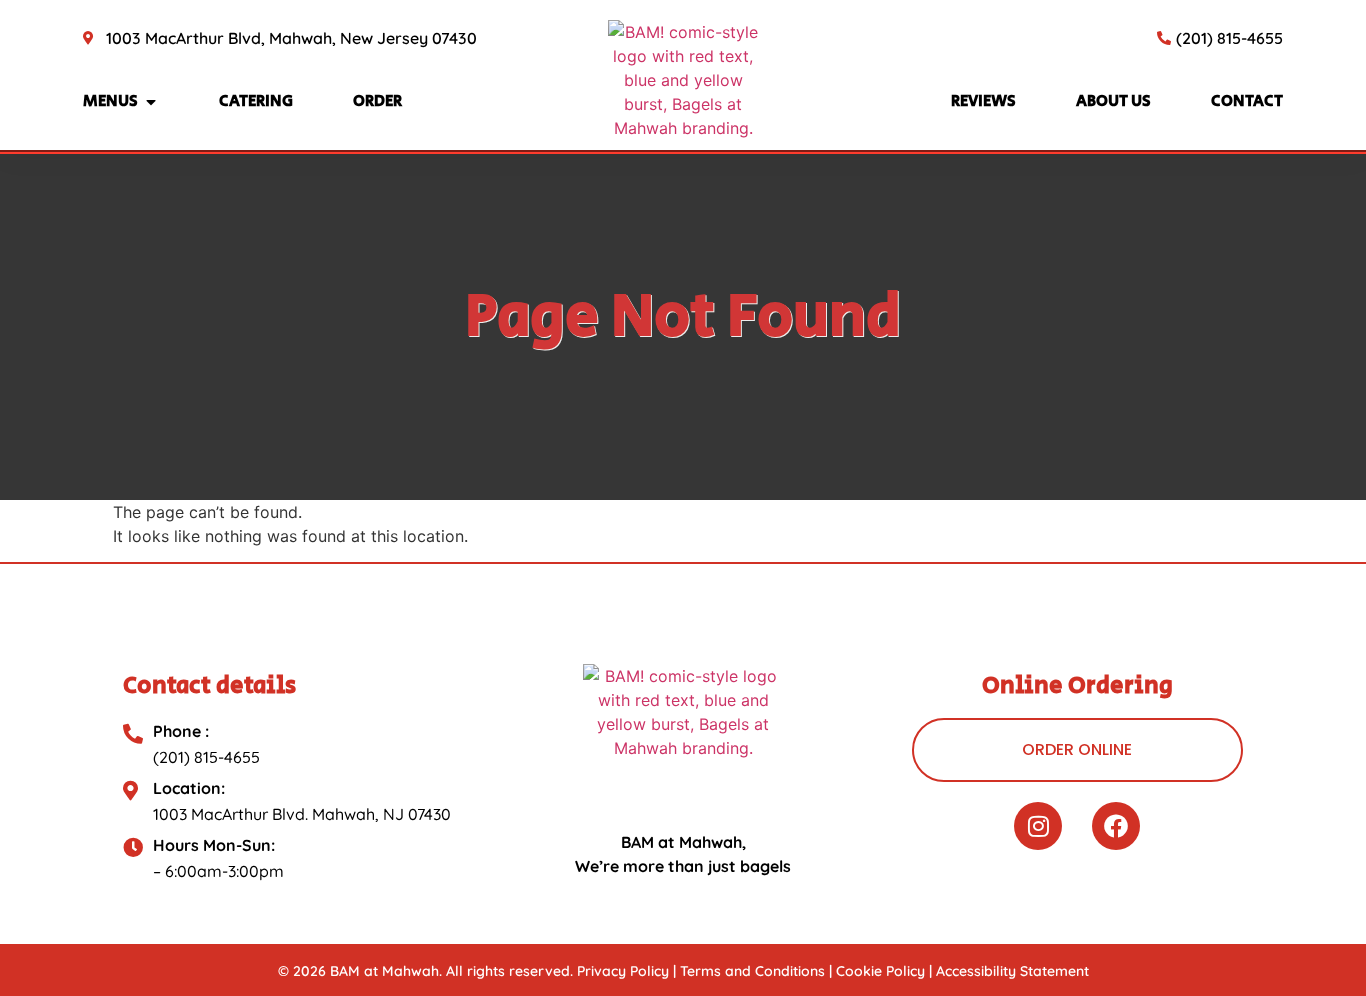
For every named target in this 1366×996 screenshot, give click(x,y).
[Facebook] (1116, 826)
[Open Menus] (151, 102)
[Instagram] (1038, 826)
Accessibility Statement (1012, 971)
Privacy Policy (623, 971)
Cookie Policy (880, 971)
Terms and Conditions (752, 971)
